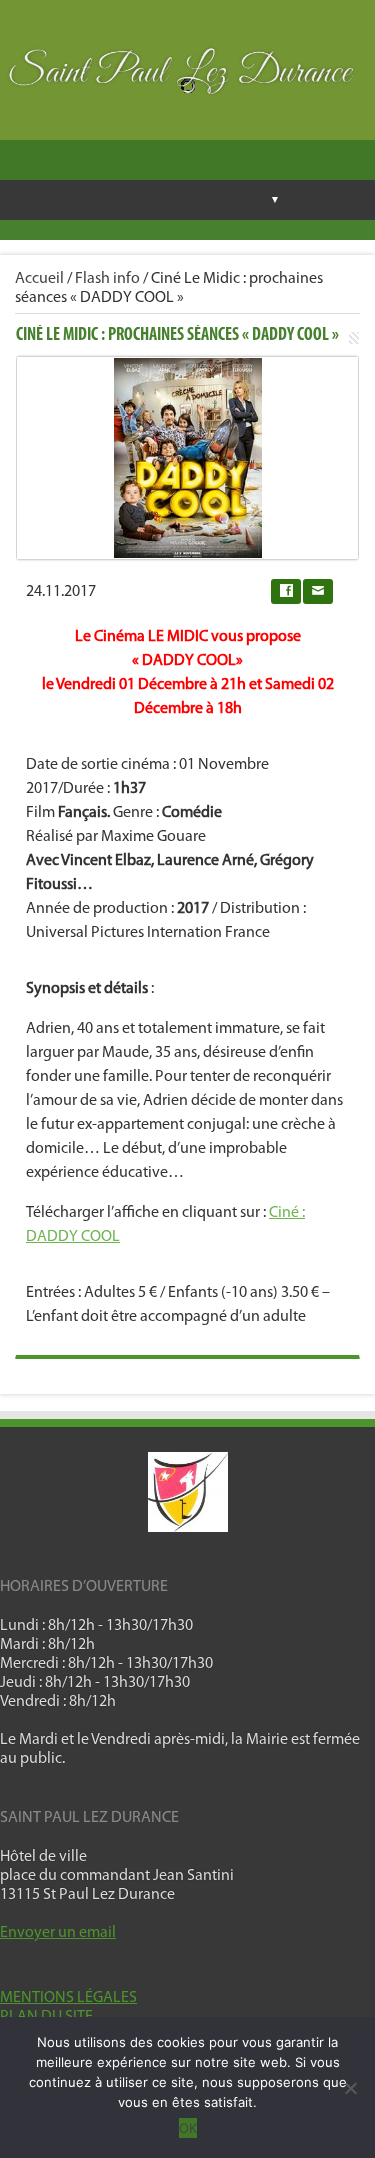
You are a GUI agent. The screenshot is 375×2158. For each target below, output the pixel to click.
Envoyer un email (58, 1933)
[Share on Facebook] (286, 591)
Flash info (107, 279)
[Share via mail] (318, 591)
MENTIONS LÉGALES (68, 1998)
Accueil (39, 279)
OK (188, 2128)
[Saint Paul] (187, 76)
